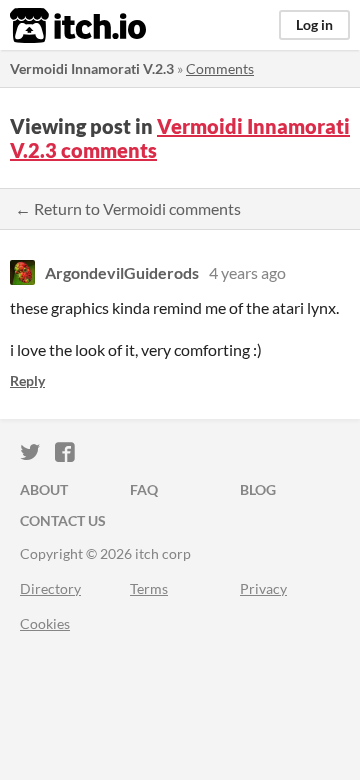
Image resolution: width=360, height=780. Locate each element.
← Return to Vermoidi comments (128, 208)
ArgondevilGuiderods (122, 272)
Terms (149, 588)
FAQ (144, 489)
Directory (50, 588)
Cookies (45, 623)
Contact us (63, 520)
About (44, 489)
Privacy (263, 588)
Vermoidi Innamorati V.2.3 (92, 68)
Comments (220, 68)
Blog (258, 489)
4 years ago (247, 272)
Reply (27, 380)
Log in (314, 24)
